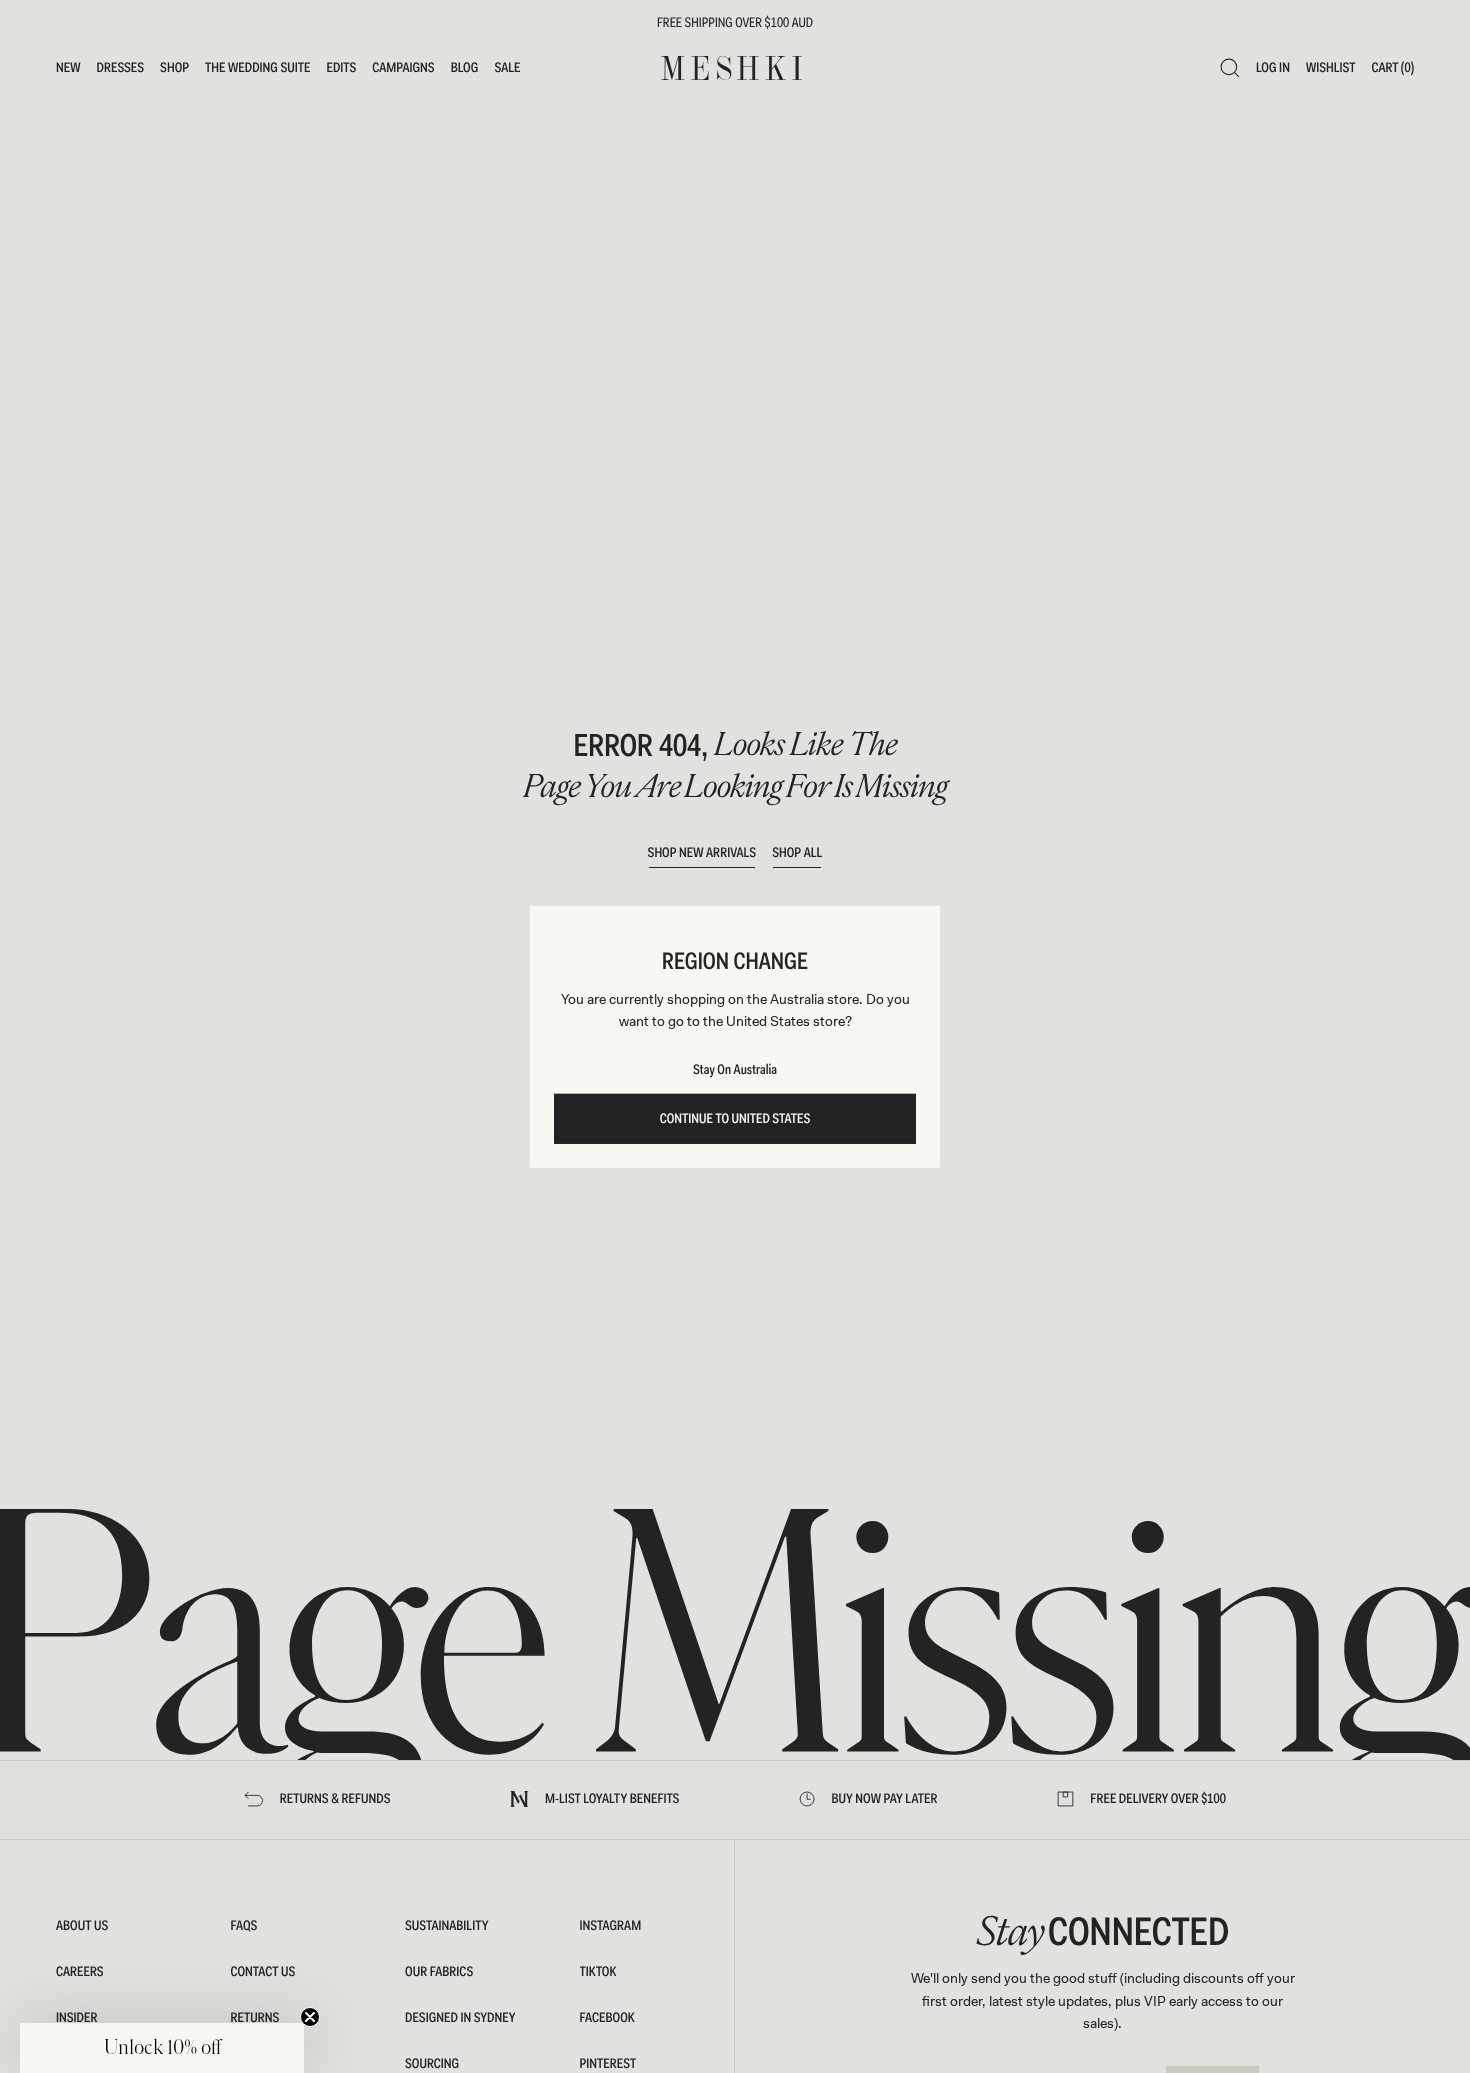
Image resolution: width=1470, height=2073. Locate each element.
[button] (162, 2048)
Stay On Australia (735, 1070)
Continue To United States (735, 1119)
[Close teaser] (310, 2017)
